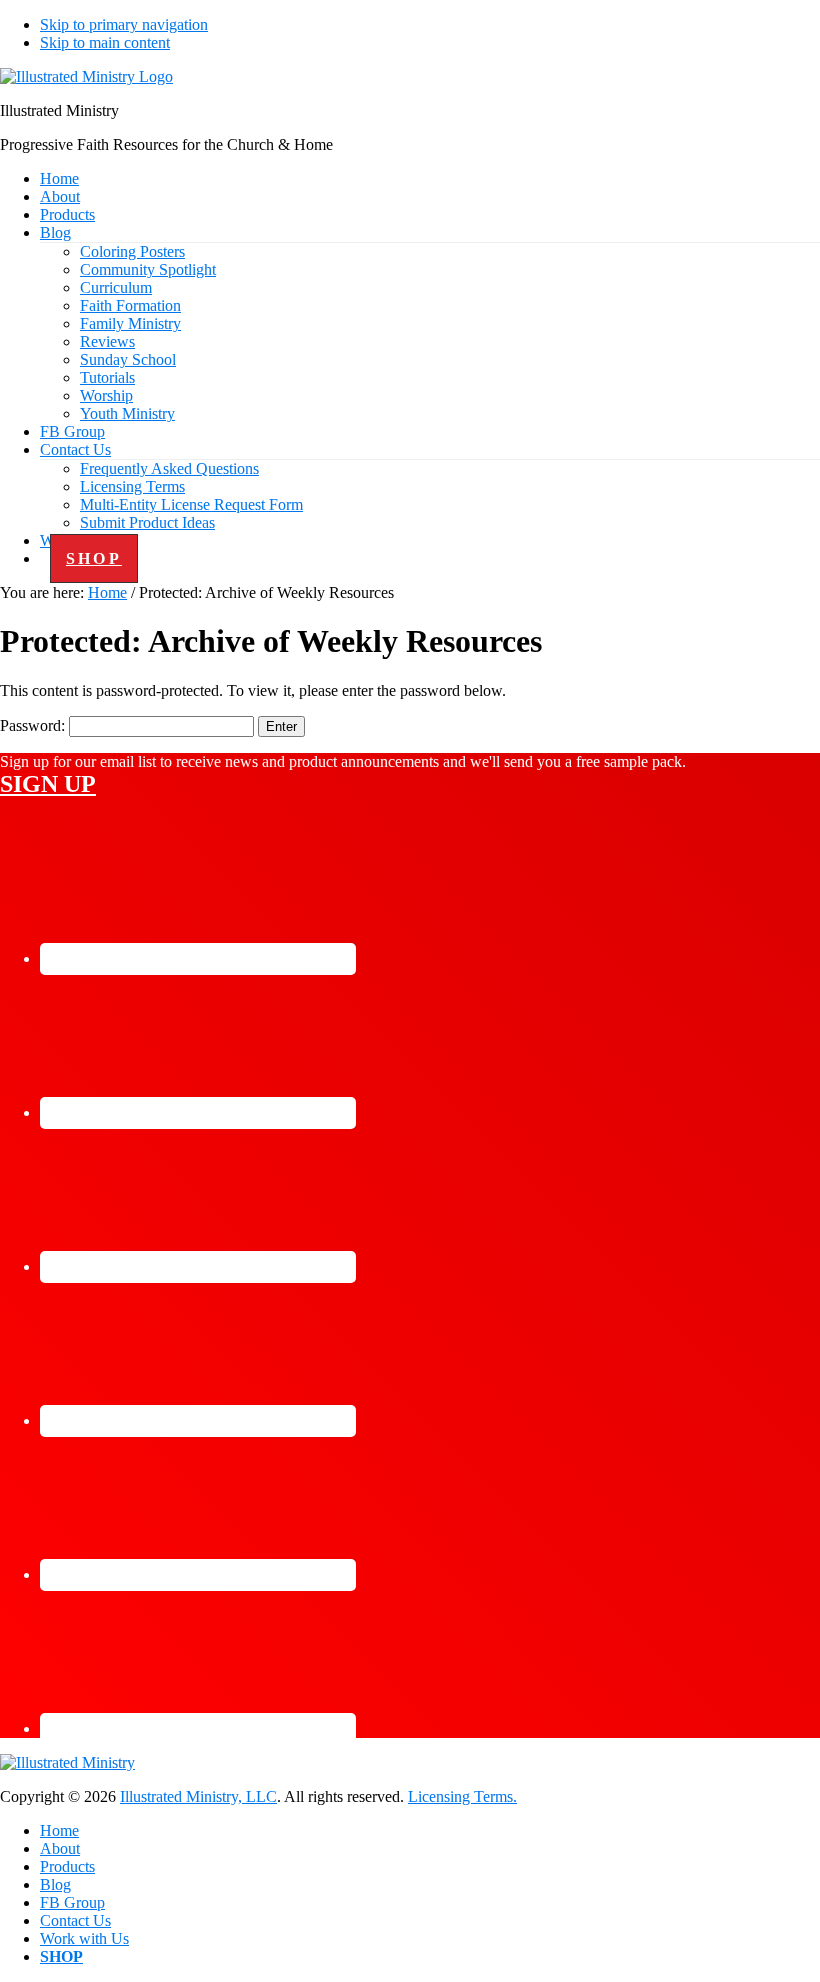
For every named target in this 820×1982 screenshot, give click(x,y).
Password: (34, 725)
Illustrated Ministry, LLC (198, 1796)
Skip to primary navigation (124, 24)
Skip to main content (105, 42)
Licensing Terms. (462, 1796)
